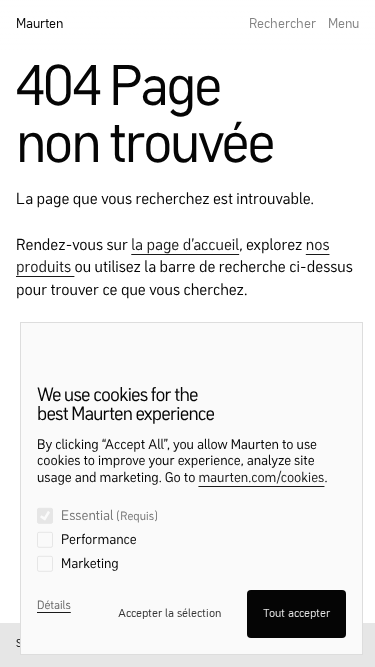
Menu (343, 24)
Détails (54, 606)
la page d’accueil (185, 246)
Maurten (39, 24)
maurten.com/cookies (261, 479)
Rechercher (282, 24)
